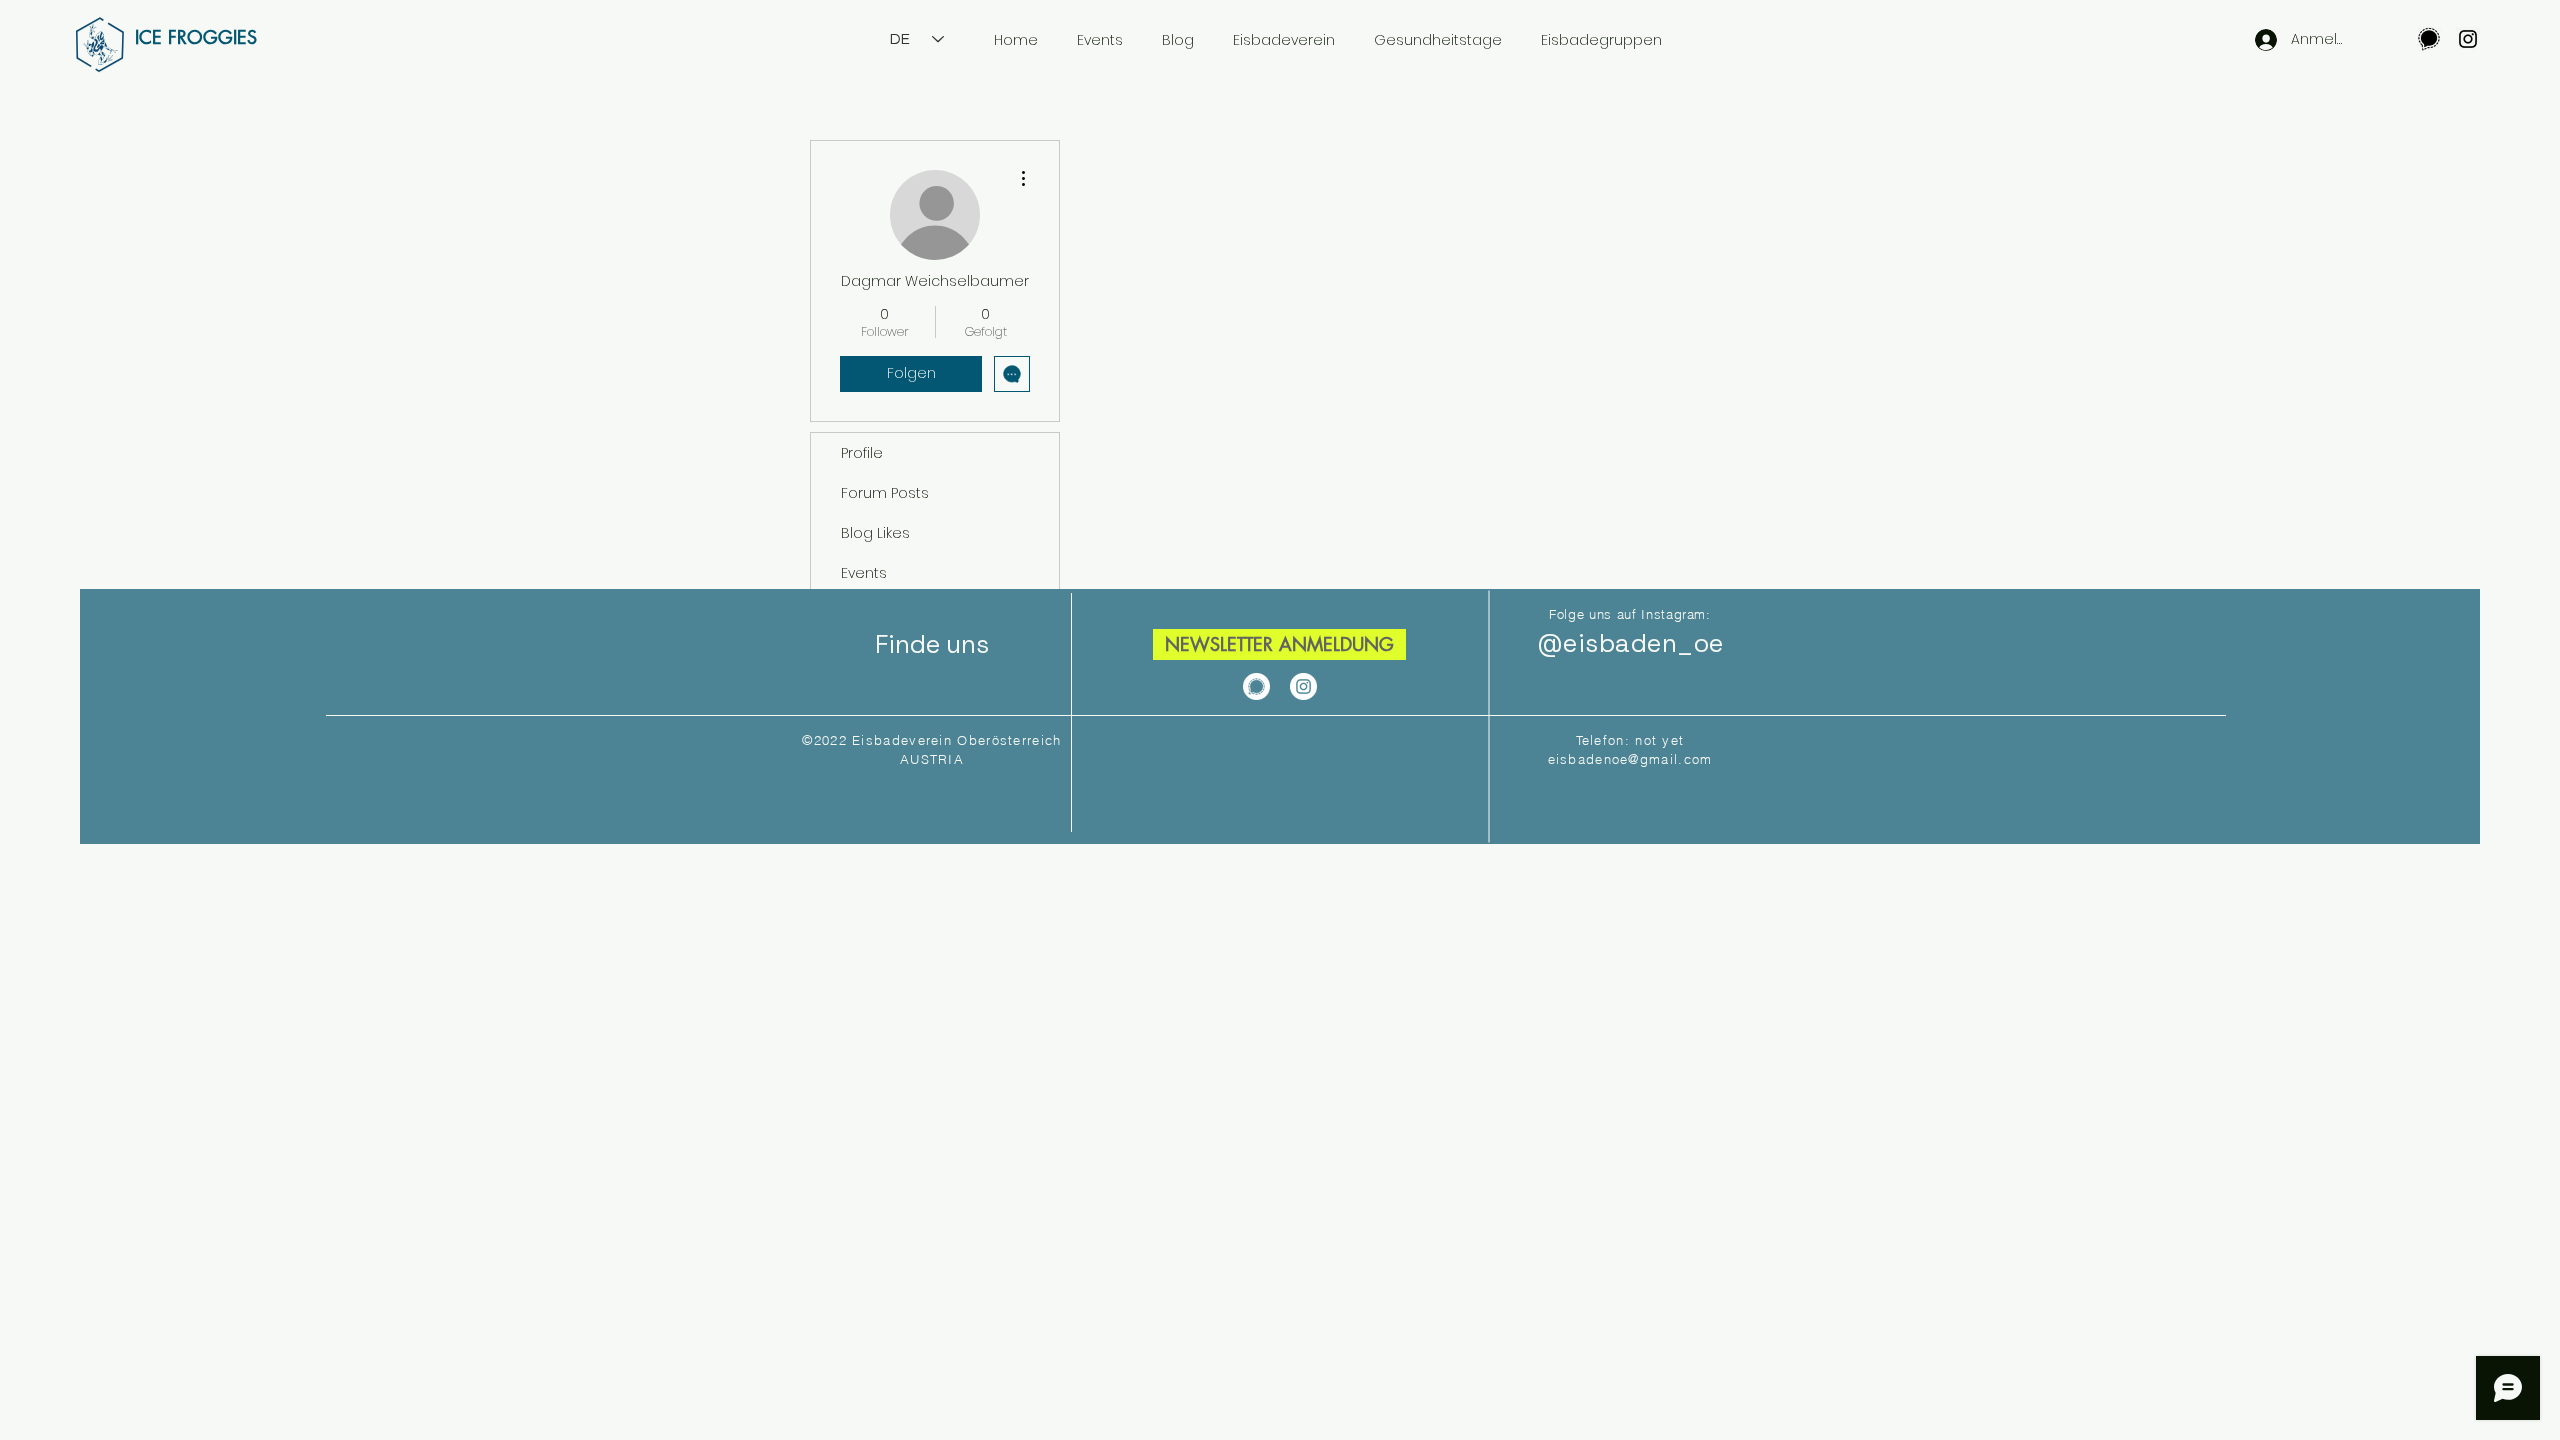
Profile (862, 453)
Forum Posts (885, 493)
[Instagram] (2468, 39)
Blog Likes (875, 533)
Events (864, 573)
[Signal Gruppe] (2429, 39)
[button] (1279, 644)
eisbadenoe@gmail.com (1630, 759)
